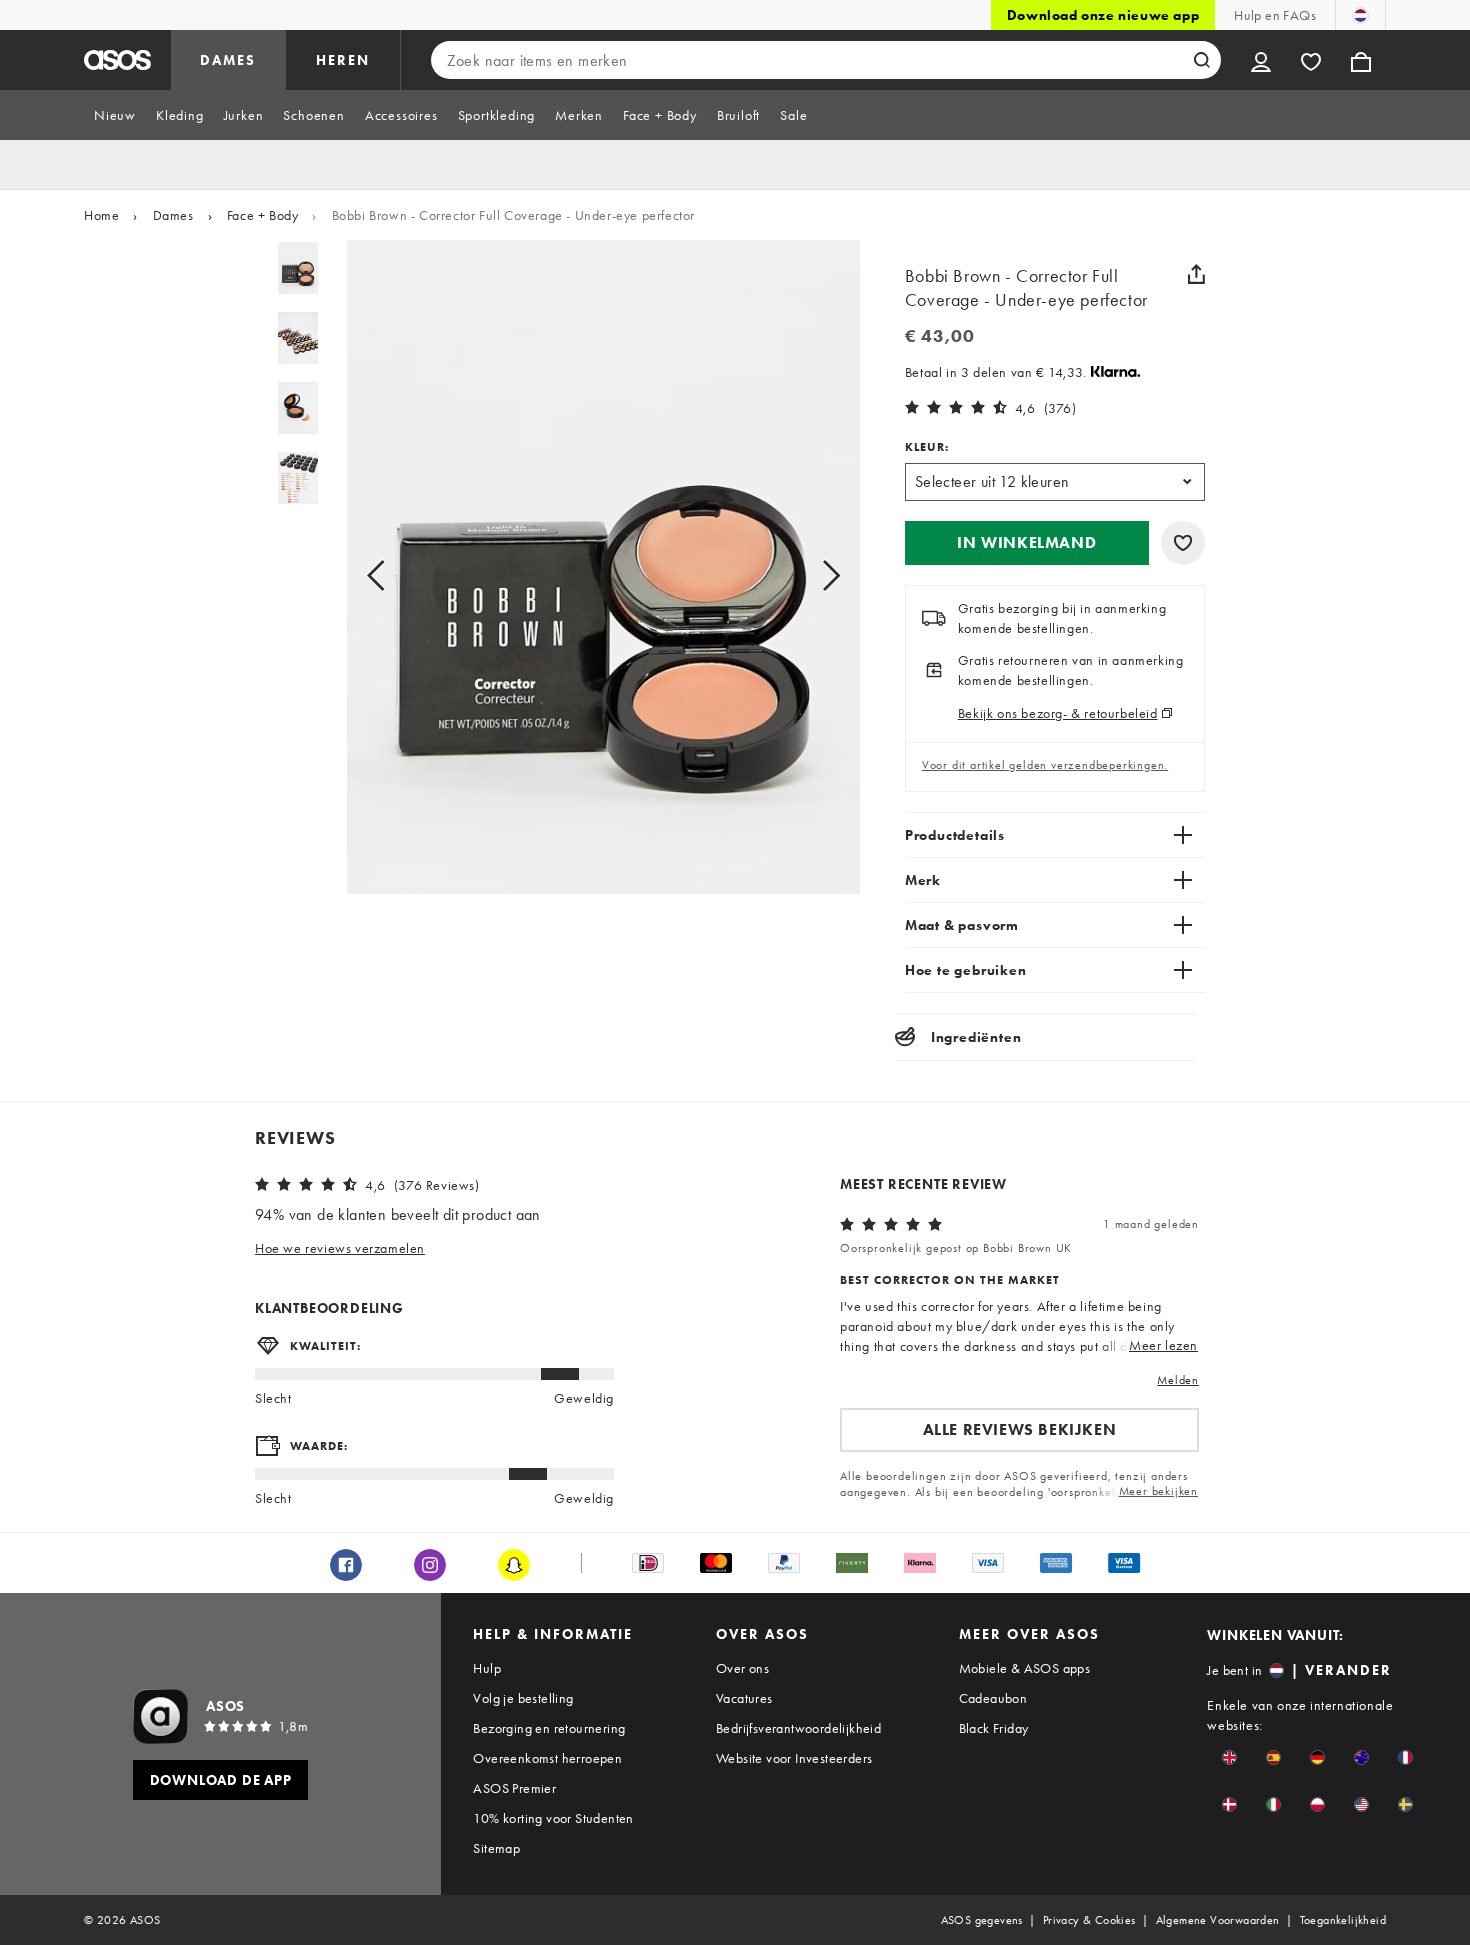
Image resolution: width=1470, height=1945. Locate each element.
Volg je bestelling (523, 1698)
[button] (1027, 543)
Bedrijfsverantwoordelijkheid (798, 1728)
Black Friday (994, 1728)
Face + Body (263, 215)
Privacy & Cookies (1089, 1920)
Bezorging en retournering (549, 1728)
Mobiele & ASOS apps (1025, 1668)
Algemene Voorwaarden (1218, 1920)
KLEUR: (927, 447)
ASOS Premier (514, 1788)
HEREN (343, 60)
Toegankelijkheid (1343, 1920)
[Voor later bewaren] (1183, 543)
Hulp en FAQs (1275, 15)
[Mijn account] (1261, 60)
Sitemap (496, 1848)
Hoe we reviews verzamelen (340, 1248)
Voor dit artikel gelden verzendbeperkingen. (1045, 765)
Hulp (487, 1668)
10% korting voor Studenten (553, 1818)
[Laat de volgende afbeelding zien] (808, 575)
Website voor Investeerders (794, 1758)
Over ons (742, 1668)
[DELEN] (1197, 274)
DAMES (228, 60)
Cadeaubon (993, 1698)
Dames (173, 215)
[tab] (115, 115)
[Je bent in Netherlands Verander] (1360, 15)
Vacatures (744, 1698)
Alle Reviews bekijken (1020, 1429)
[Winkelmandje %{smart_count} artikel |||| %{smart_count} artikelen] (1361, 60)
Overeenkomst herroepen (547, 1758)
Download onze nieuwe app (1103, 15)
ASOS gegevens (982, 1920)
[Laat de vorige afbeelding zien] (398, 575)
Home (101, 215)
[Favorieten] (1311, 60)
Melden (1178, 1380)
